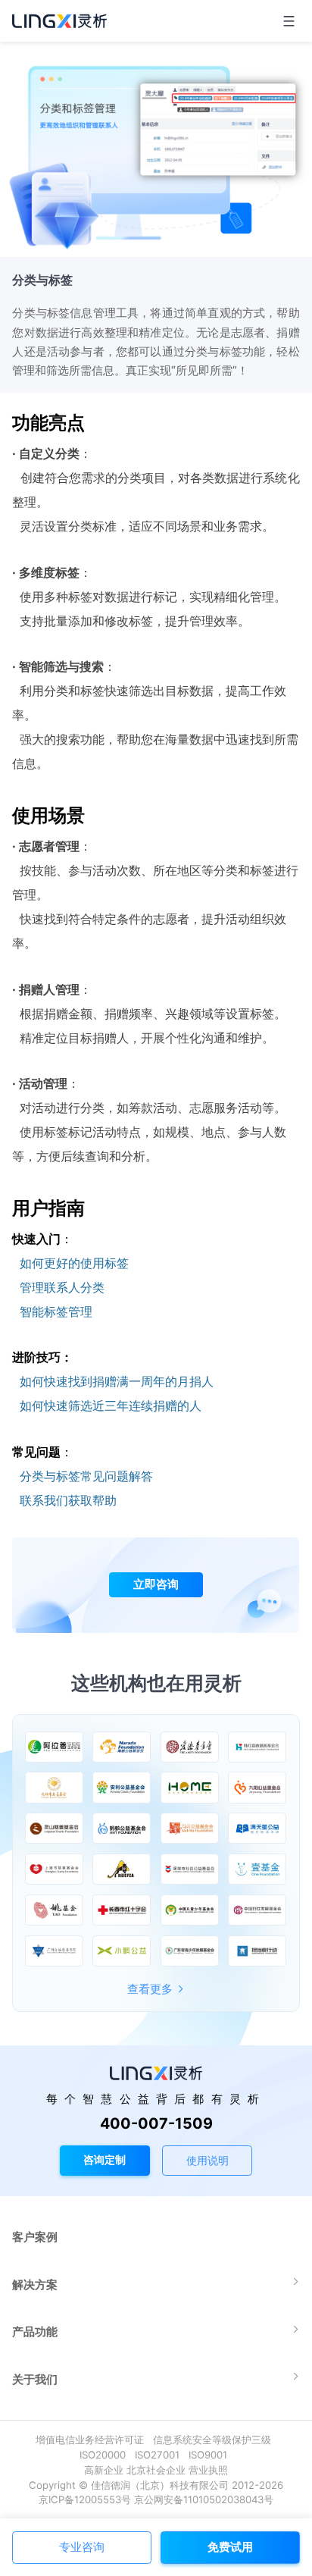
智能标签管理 (56, 1312)
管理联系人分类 (62, 1287)
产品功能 (35, 2332)
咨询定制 (105, 2159)
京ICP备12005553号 (85, 2499)
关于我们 (35, 2379)
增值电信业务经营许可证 (93, 2440)
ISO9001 (211, 2455)
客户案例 (35, 2237)
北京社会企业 (156, 2470)
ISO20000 (106, 2455)
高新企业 (104, 2470)
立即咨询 (156, 1584)
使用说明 (207, 2160)
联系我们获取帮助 (68, 1500)
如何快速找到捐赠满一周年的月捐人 (117, 1381)
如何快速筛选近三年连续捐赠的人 (111, 1406)
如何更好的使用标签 (74, 1263)
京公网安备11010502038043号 (204, 2499)
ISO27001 (160, 2455)
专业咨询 (82, 2547)
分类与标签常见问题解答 (86, 1476)
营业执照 (208, 2470)
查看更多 (150, 1989)
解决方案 (35, 2285)
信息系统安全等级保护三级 (215, 2440)
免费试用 (230, 2547)
